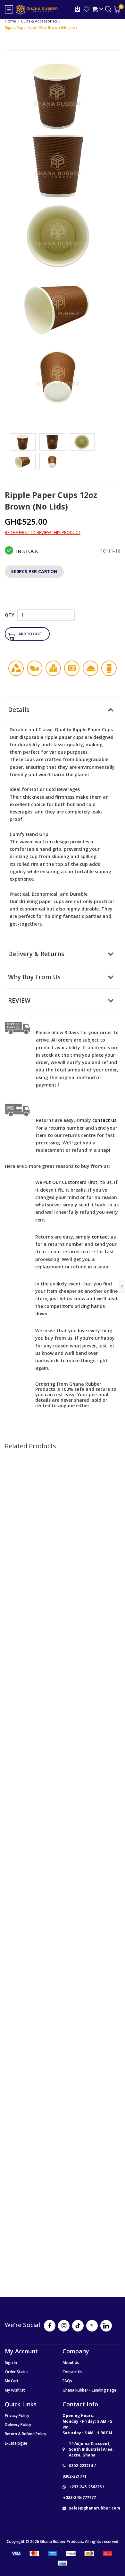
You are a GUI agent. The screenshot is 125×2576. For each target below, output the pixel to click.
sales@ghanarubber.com (95, 2508)
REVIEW (19, 1000)
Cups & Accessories (39, 21)
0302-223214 (81, 2466)
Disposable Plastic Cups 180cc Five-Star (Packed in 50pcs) (63, 1713)
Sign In (11, 2363)
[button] (49, 643)
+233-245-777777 (79, 2497)
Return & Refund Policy (25, 2434)
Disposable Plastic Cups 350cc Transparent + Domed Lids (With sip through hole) (63, 2213)
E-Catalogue (16, 2443)
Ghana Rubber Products (62, 2541)
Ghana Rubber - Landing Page (89, 2390)
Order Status (17, 2372)
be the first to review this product (43, 533)
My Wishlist (15, 2390)
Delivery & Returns (36, 954)
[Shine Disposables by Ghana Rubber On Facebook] (50, 2326)
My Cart (12, 2381)
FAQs (67, 2381)
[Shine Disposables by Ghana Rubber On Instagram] (64, 2326)
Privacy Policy (17, 2416)
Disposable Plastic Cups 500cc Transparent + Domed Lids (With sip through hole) (63, 1883)
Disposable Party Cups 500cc (63, 2042)
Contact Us (72, 2372)
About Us (71, 2363)
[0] (117, 9)
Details (19, 710)
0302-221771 (75, 2476)
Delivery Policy (18, 2425)
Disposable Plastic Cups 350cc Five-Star (63, 1550)
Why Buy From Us (34, 977)
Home (10, 21)
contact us (104, 1237)
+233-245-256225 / (87, 2487)
